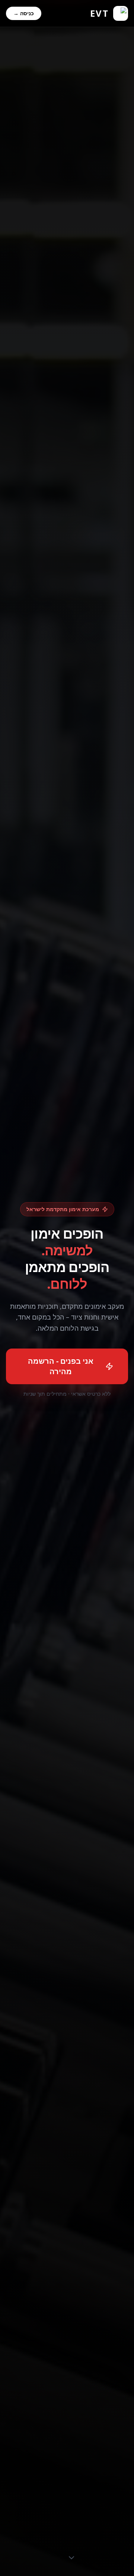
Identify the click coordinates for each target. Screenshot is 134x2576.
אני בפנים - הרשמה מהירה (61, 1366)
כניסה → (24, 13)
